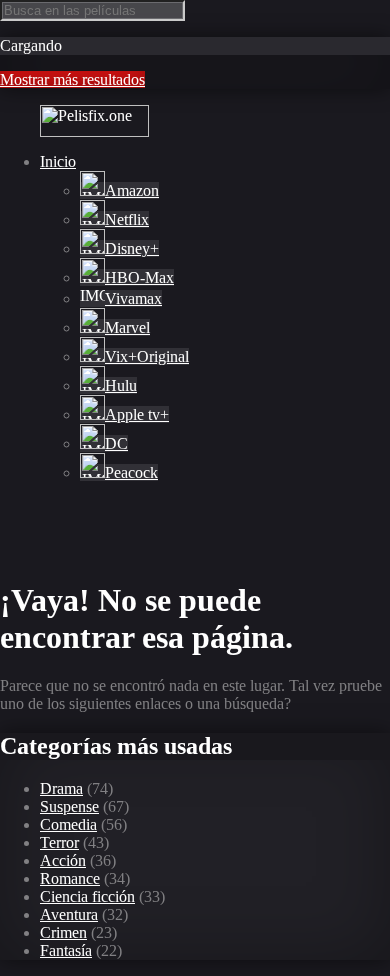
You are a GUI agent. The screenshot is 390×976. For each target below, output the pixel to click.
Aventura (69, 914)
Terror (59, 842)
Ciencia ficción (87, 896)
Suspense (69, 806)
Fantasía (66, 950)
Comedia (68, 824)
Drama (61, 788)
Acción (63, 860)
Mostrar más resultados (72, 79)
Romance (70, 878)
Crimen (63, 932)
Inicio (58, 161)
